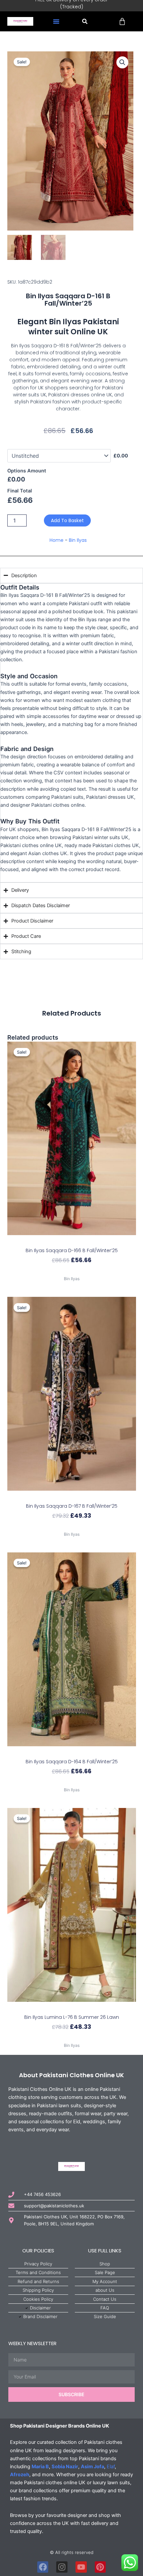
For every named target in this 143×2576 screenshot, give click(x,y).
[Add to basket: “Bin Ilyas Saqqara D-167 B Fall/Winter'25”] (72, 1497)
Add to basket (67, 520)
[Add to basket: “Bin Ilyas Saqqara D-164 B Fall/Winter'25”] (72, 1752)
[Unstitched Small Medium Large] (59, 456)
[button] (56, 21)
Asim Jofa (92, 2467)
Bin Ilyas (78, 540)
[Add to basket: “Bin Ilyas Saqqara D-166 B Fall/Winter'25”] (72, 1241)
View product (71, 1271)
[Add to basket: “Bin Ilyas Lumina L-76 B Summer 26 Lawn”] (72, 2008)
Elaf (111, 2467)
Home (57, 540)
